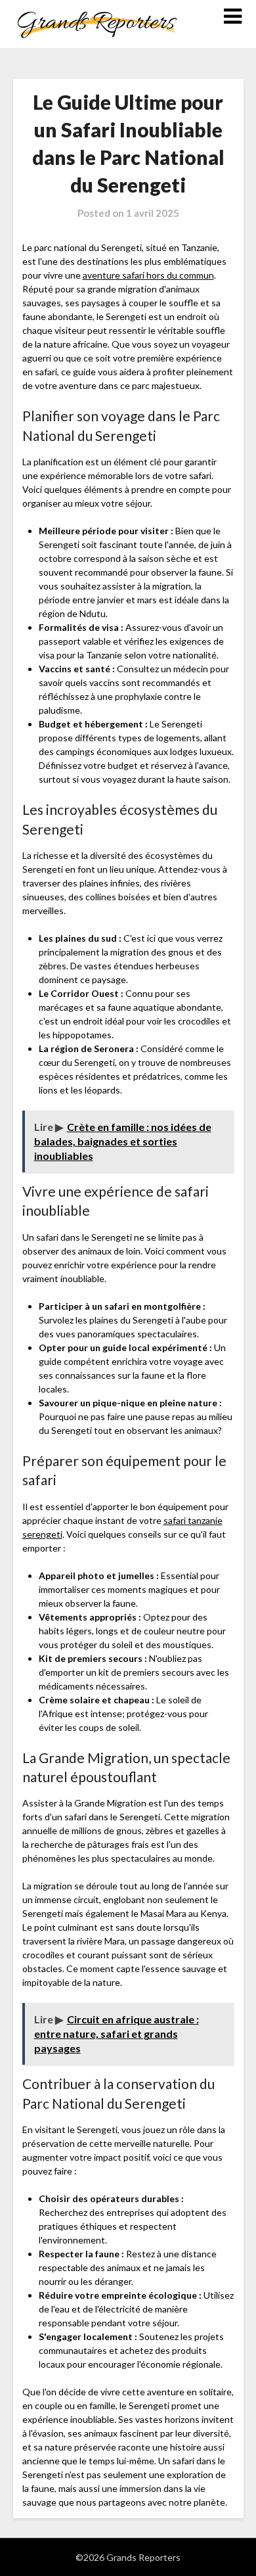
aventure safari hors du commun (148, 275)
